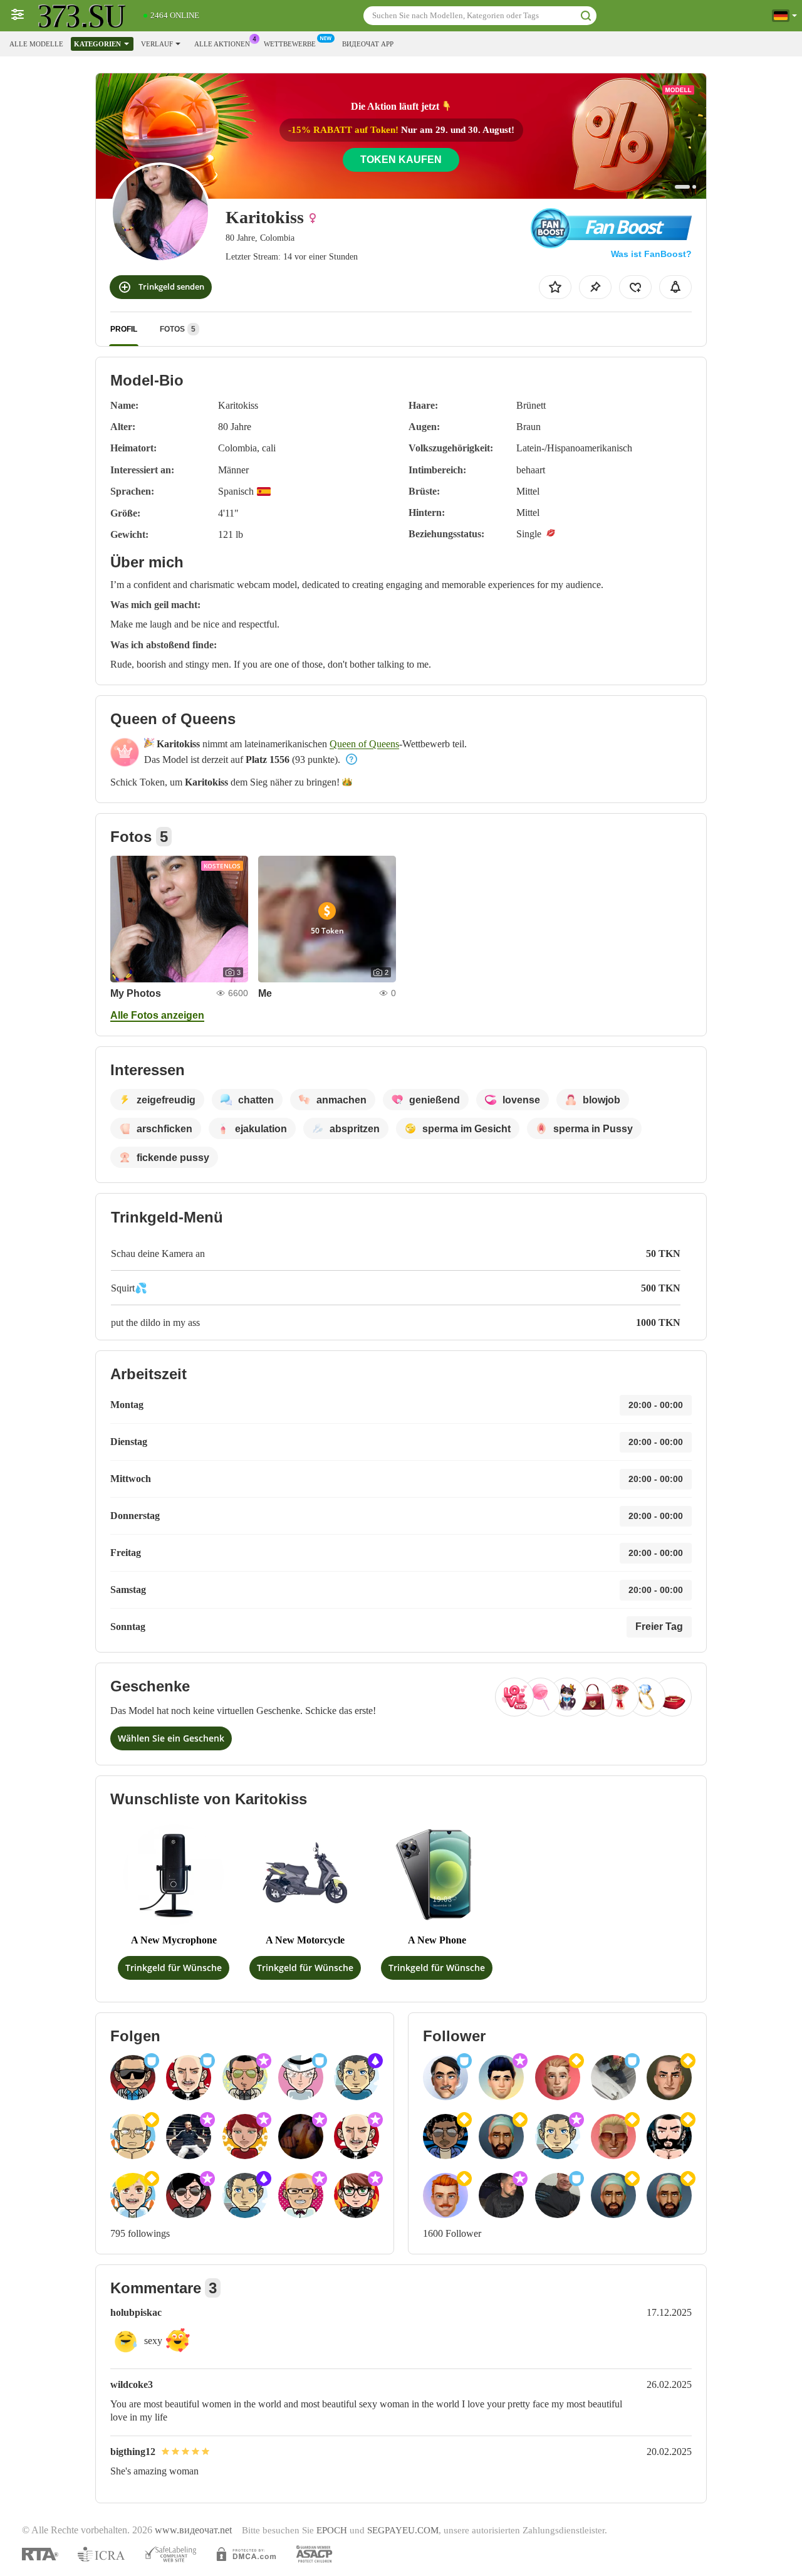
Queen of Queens (364, 744)
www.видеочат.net (193, 2530)
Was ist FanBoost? (651, 254)
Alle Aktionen (222, 44)
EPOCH (332, 2530)
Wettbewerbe (290, 44)
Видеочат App (368, 44)
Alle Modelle (36, 44)
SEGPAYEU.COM (403, 2530)
